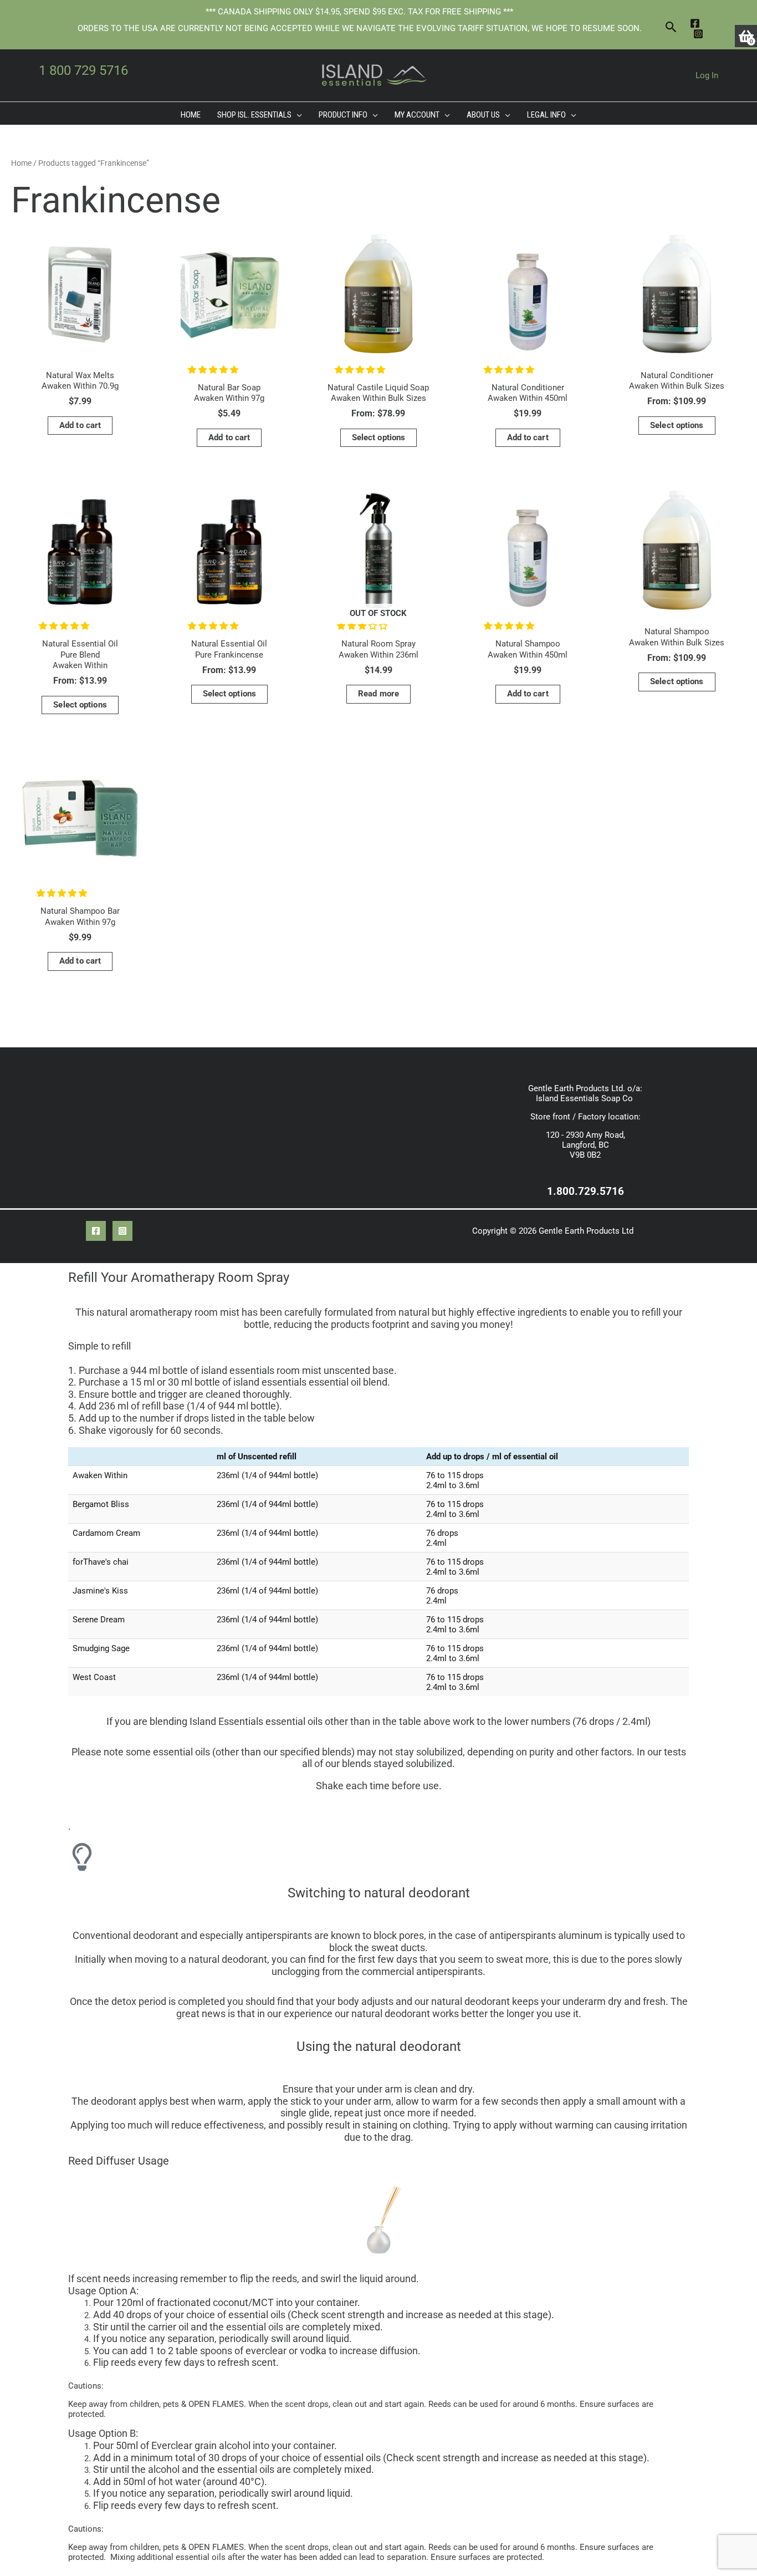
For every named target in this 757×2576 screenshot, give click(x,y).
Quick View (80, 352)
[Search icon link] (671, 28)
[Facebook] (695, 23)
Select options (378, 437)
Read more (378, 694)
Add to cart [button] (80, 425)
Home (21, 163)
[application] (297, 115)
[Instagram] (698, 34)
